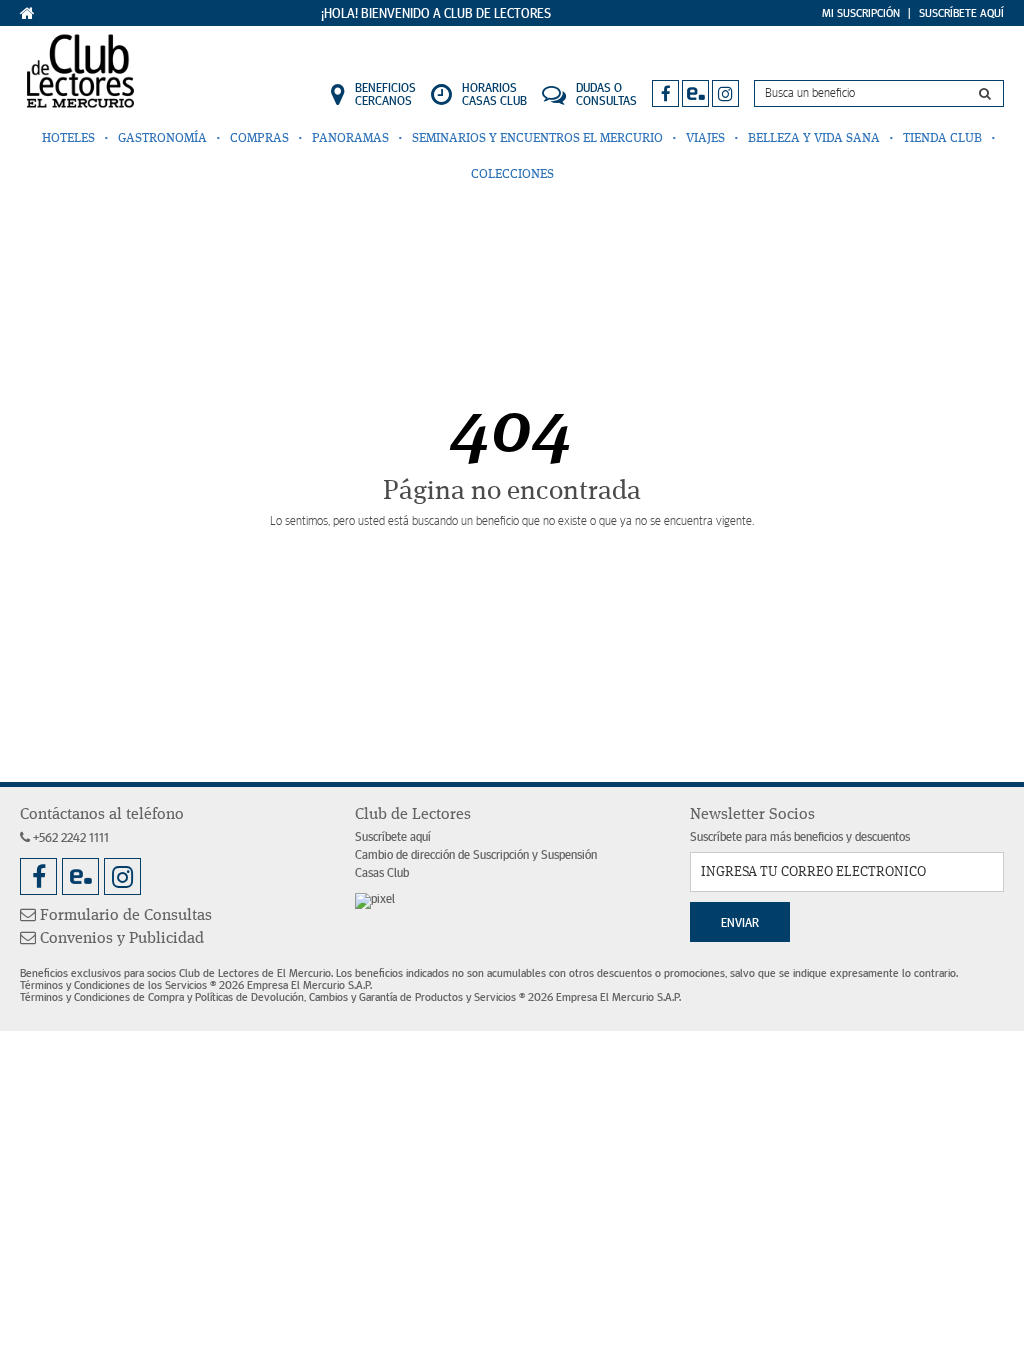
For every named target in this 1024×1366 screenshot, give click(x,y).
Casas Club (382, 873)
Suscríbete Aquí (961, 13)
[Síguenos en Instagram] (725, 93)
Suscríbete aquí (393, 837)
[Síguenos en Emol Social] (695, 93)
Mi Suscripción (861, 13)
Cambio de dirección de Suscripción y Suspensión (476, 855)
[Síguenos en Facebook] (665, 93)
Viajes (705, 138)
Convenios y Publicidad (120, 939)
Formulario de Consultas (124, 916)
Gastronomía (162, 138)
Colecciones (512, 174)
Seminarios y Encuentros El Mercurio (537, 138)
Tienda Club (942, 138)
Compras (259, 138)
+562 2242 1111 (69, 838)
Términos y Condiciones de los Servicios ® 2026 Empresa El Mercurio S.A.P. (196, 985)
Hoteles (68, 138)
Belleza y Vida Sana (814, 138)
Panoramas (350, 138)
